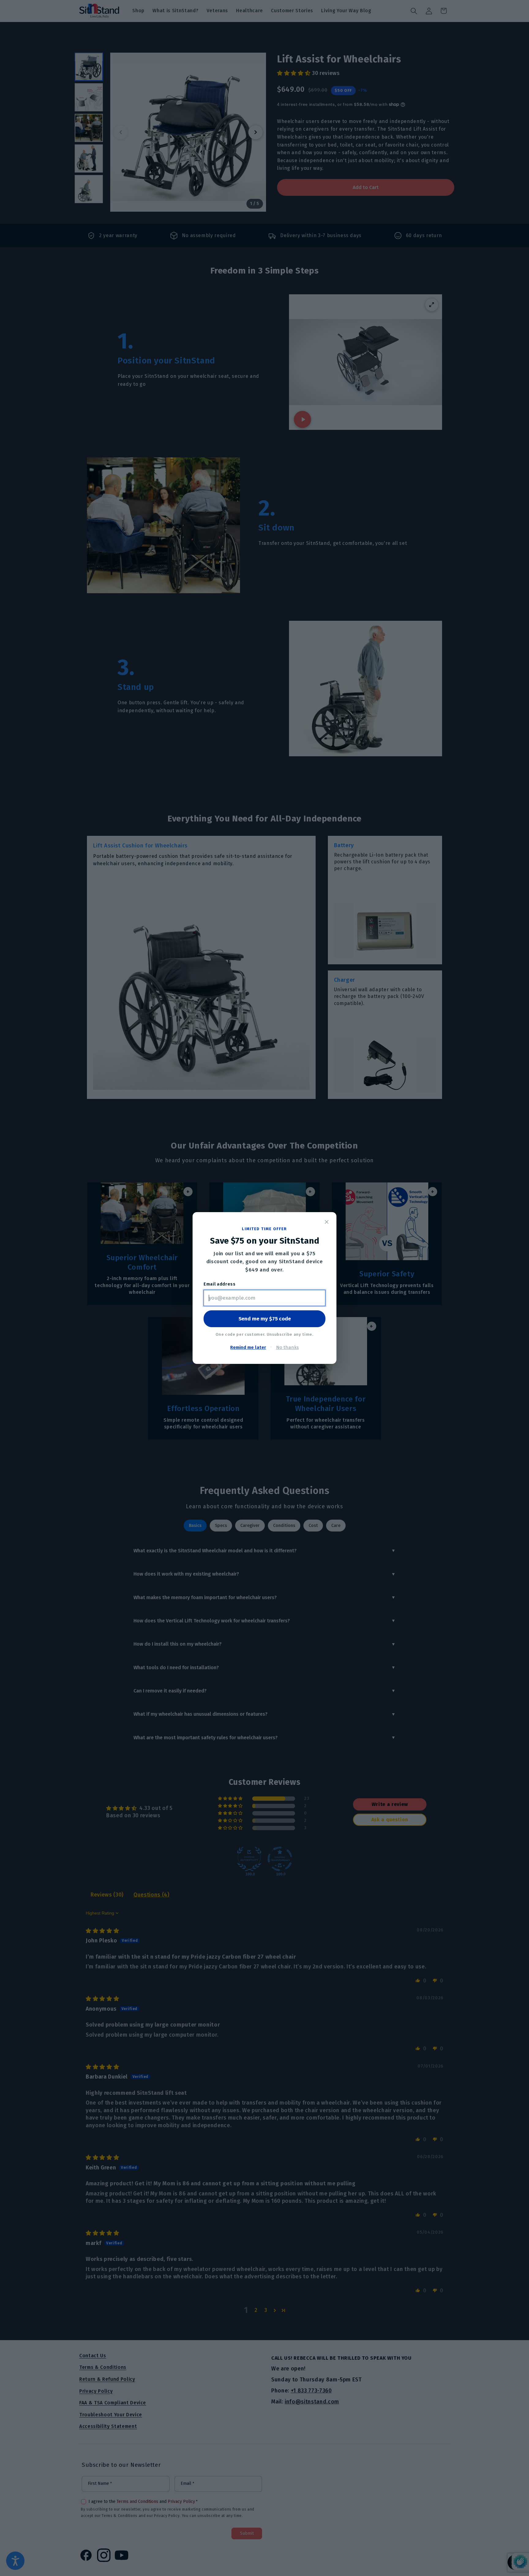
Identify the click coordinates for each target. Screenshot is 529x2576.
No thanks (287, 1347)
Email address (220, 1284)
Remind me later (248, 1347)
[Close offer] (327, 1222)
